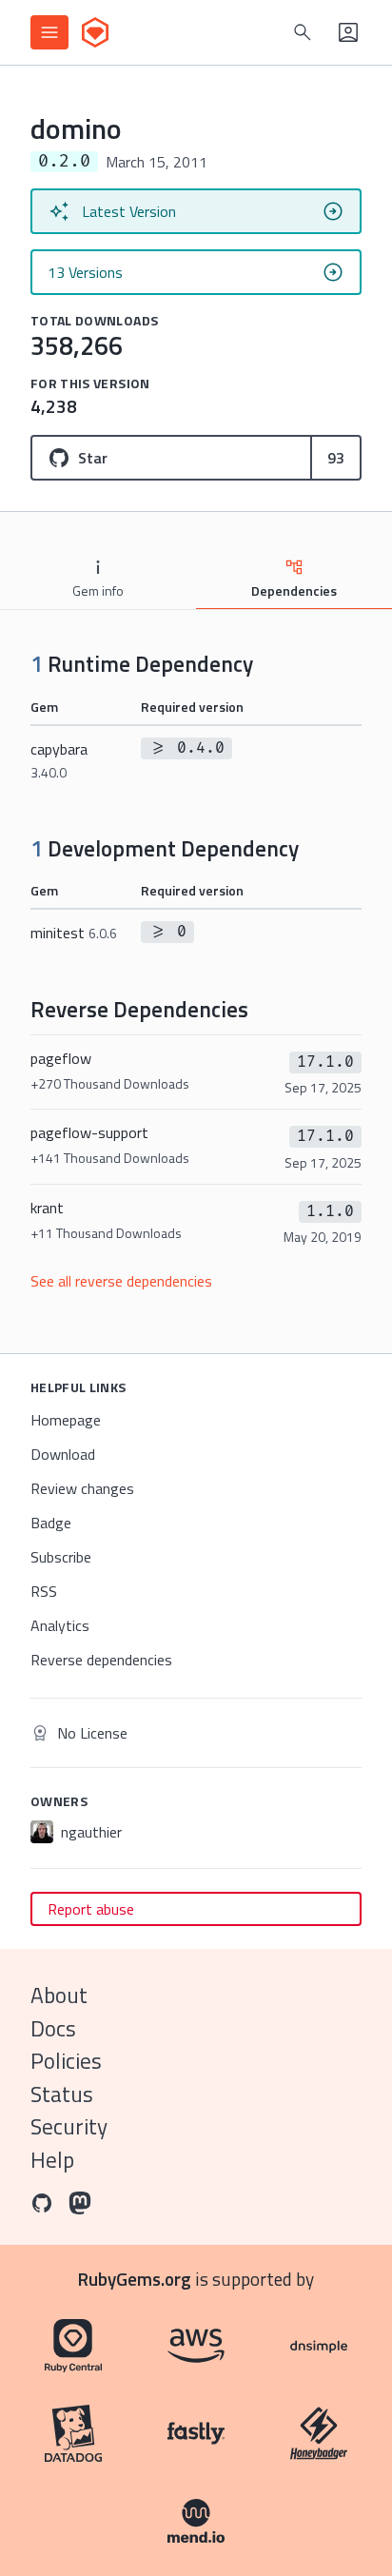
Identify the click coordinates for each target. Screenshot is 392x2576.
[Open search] (303, 32)
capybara (59, 760)
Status (62, 2094)
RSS (44, 1591)
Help (52, 2160)
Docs (53, 2028)
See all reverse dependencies (121, 1281)
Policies (66, 2061)
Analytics (60, 1625)
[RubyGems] (95, 32)
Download (63, 1454)
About (59, 1995)
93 (336, 458)
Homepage (66, 1420)
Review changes (82, 1488)
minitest (74, 933)
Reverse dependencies (101, 1660)
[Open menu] (49, 32)
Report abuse (91, 1909)
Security (69, 2126)
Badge (51, 1523)
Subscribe (61, 1557)
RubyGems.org (135, 2279)
